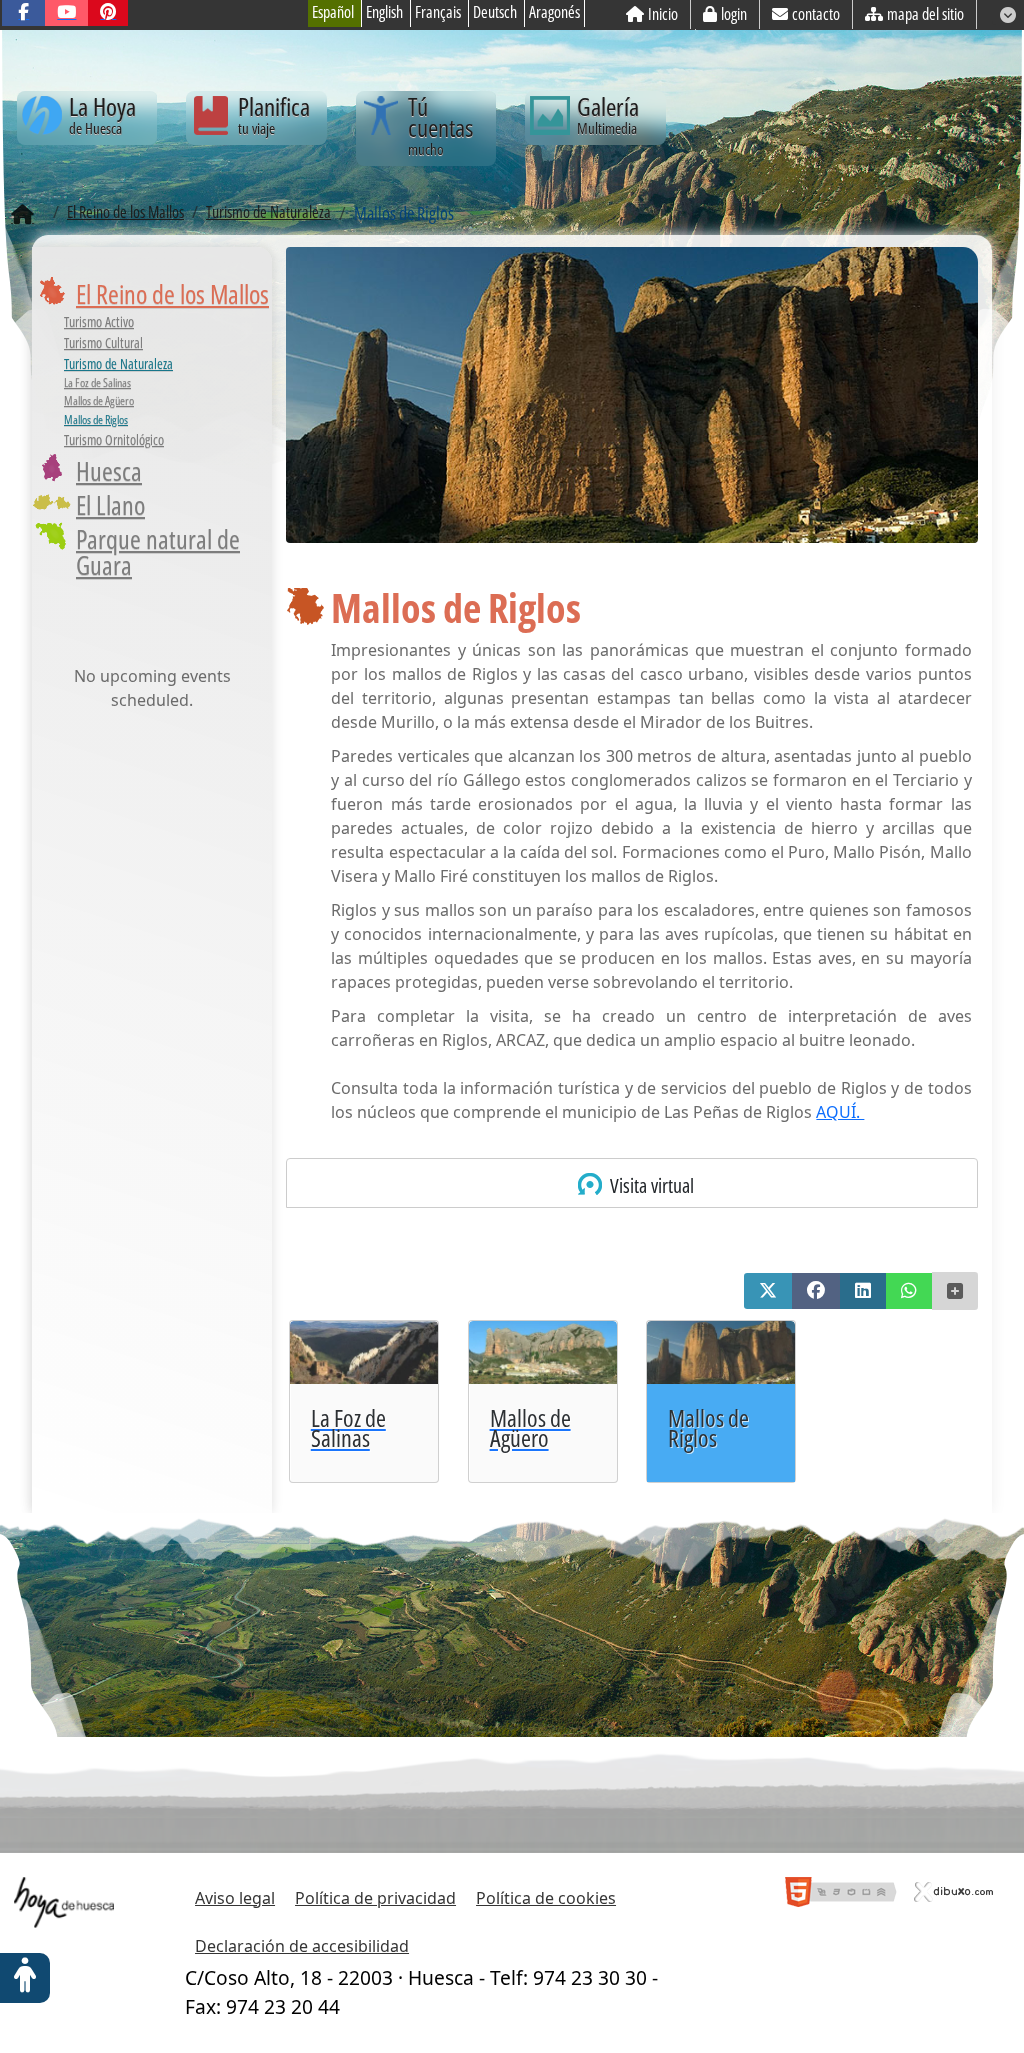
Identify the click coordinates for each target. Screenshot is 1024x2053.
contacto (816, 14)
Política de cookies (546, 1898)
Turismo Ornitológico (114, 439)
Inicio (663, 14)
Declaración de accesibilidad (302, 1946)
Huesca (109, 471)
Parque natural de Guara (158, 552)
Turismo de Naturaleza (118, 363)
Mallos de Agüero (99, 400)
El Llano (110, 505)
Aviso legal (235, 1898)
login (734, 14)
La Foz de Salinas (97, 382)
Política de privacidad (375, 1898)
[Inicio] (22, 215)
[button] (768, 1291)
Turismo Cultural (103, 342)
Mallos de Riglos (96, 419)
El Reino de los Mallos (172, 294)
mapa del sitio (925, 14)
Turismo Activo (99, 321)
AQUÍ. (840, 1112)
